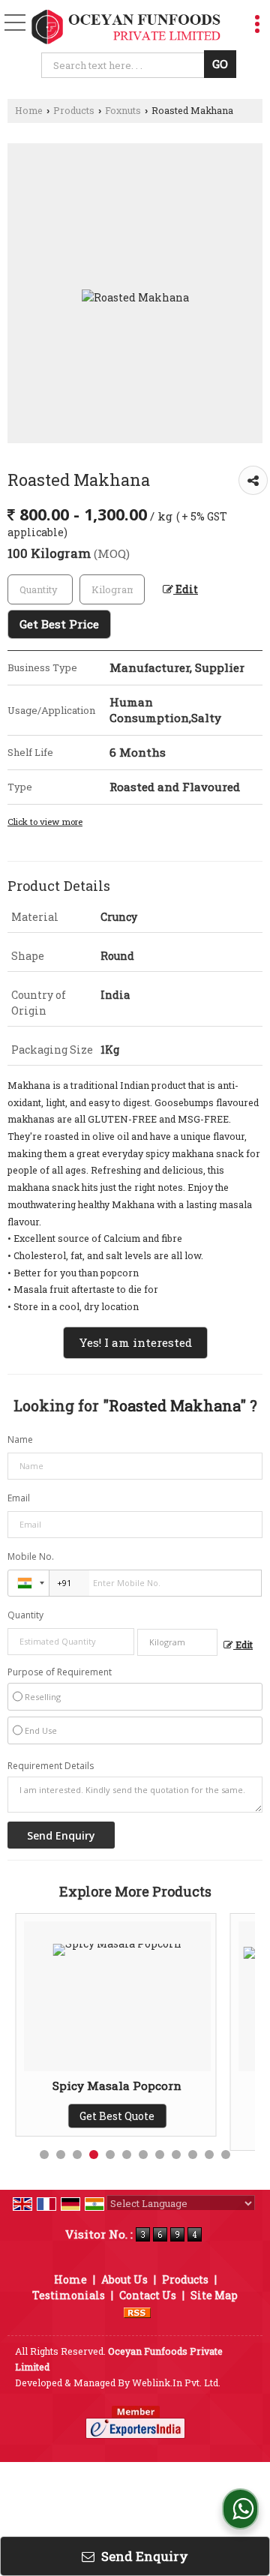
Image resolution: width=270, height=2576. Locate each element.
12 (226, 2155)
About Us (124, 2279)
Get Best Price (59, 624)
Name (20, 1439)
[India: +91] (28, 1583)
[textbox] (125, 65)
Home (29, 110)
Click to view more (45, 822)
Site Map (214, 2295)
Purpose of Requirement (60, 1672)
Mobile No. (31, 1556)
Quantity (25, 1615)
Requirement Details (51, 1766)
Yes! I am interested (135, 1342)
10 (193, 2155)
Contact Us (148, 2295)
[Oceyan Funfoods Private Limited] (126, 27)
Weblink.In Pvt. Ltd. (176, 2383)
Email (19, 1498)
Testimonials (69, 2295)
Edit (186, 589)
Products (74, 110)
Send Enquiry (143, 2556)
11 (209, 2155)
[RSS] (137, 2311)
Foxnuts (123, 110)
